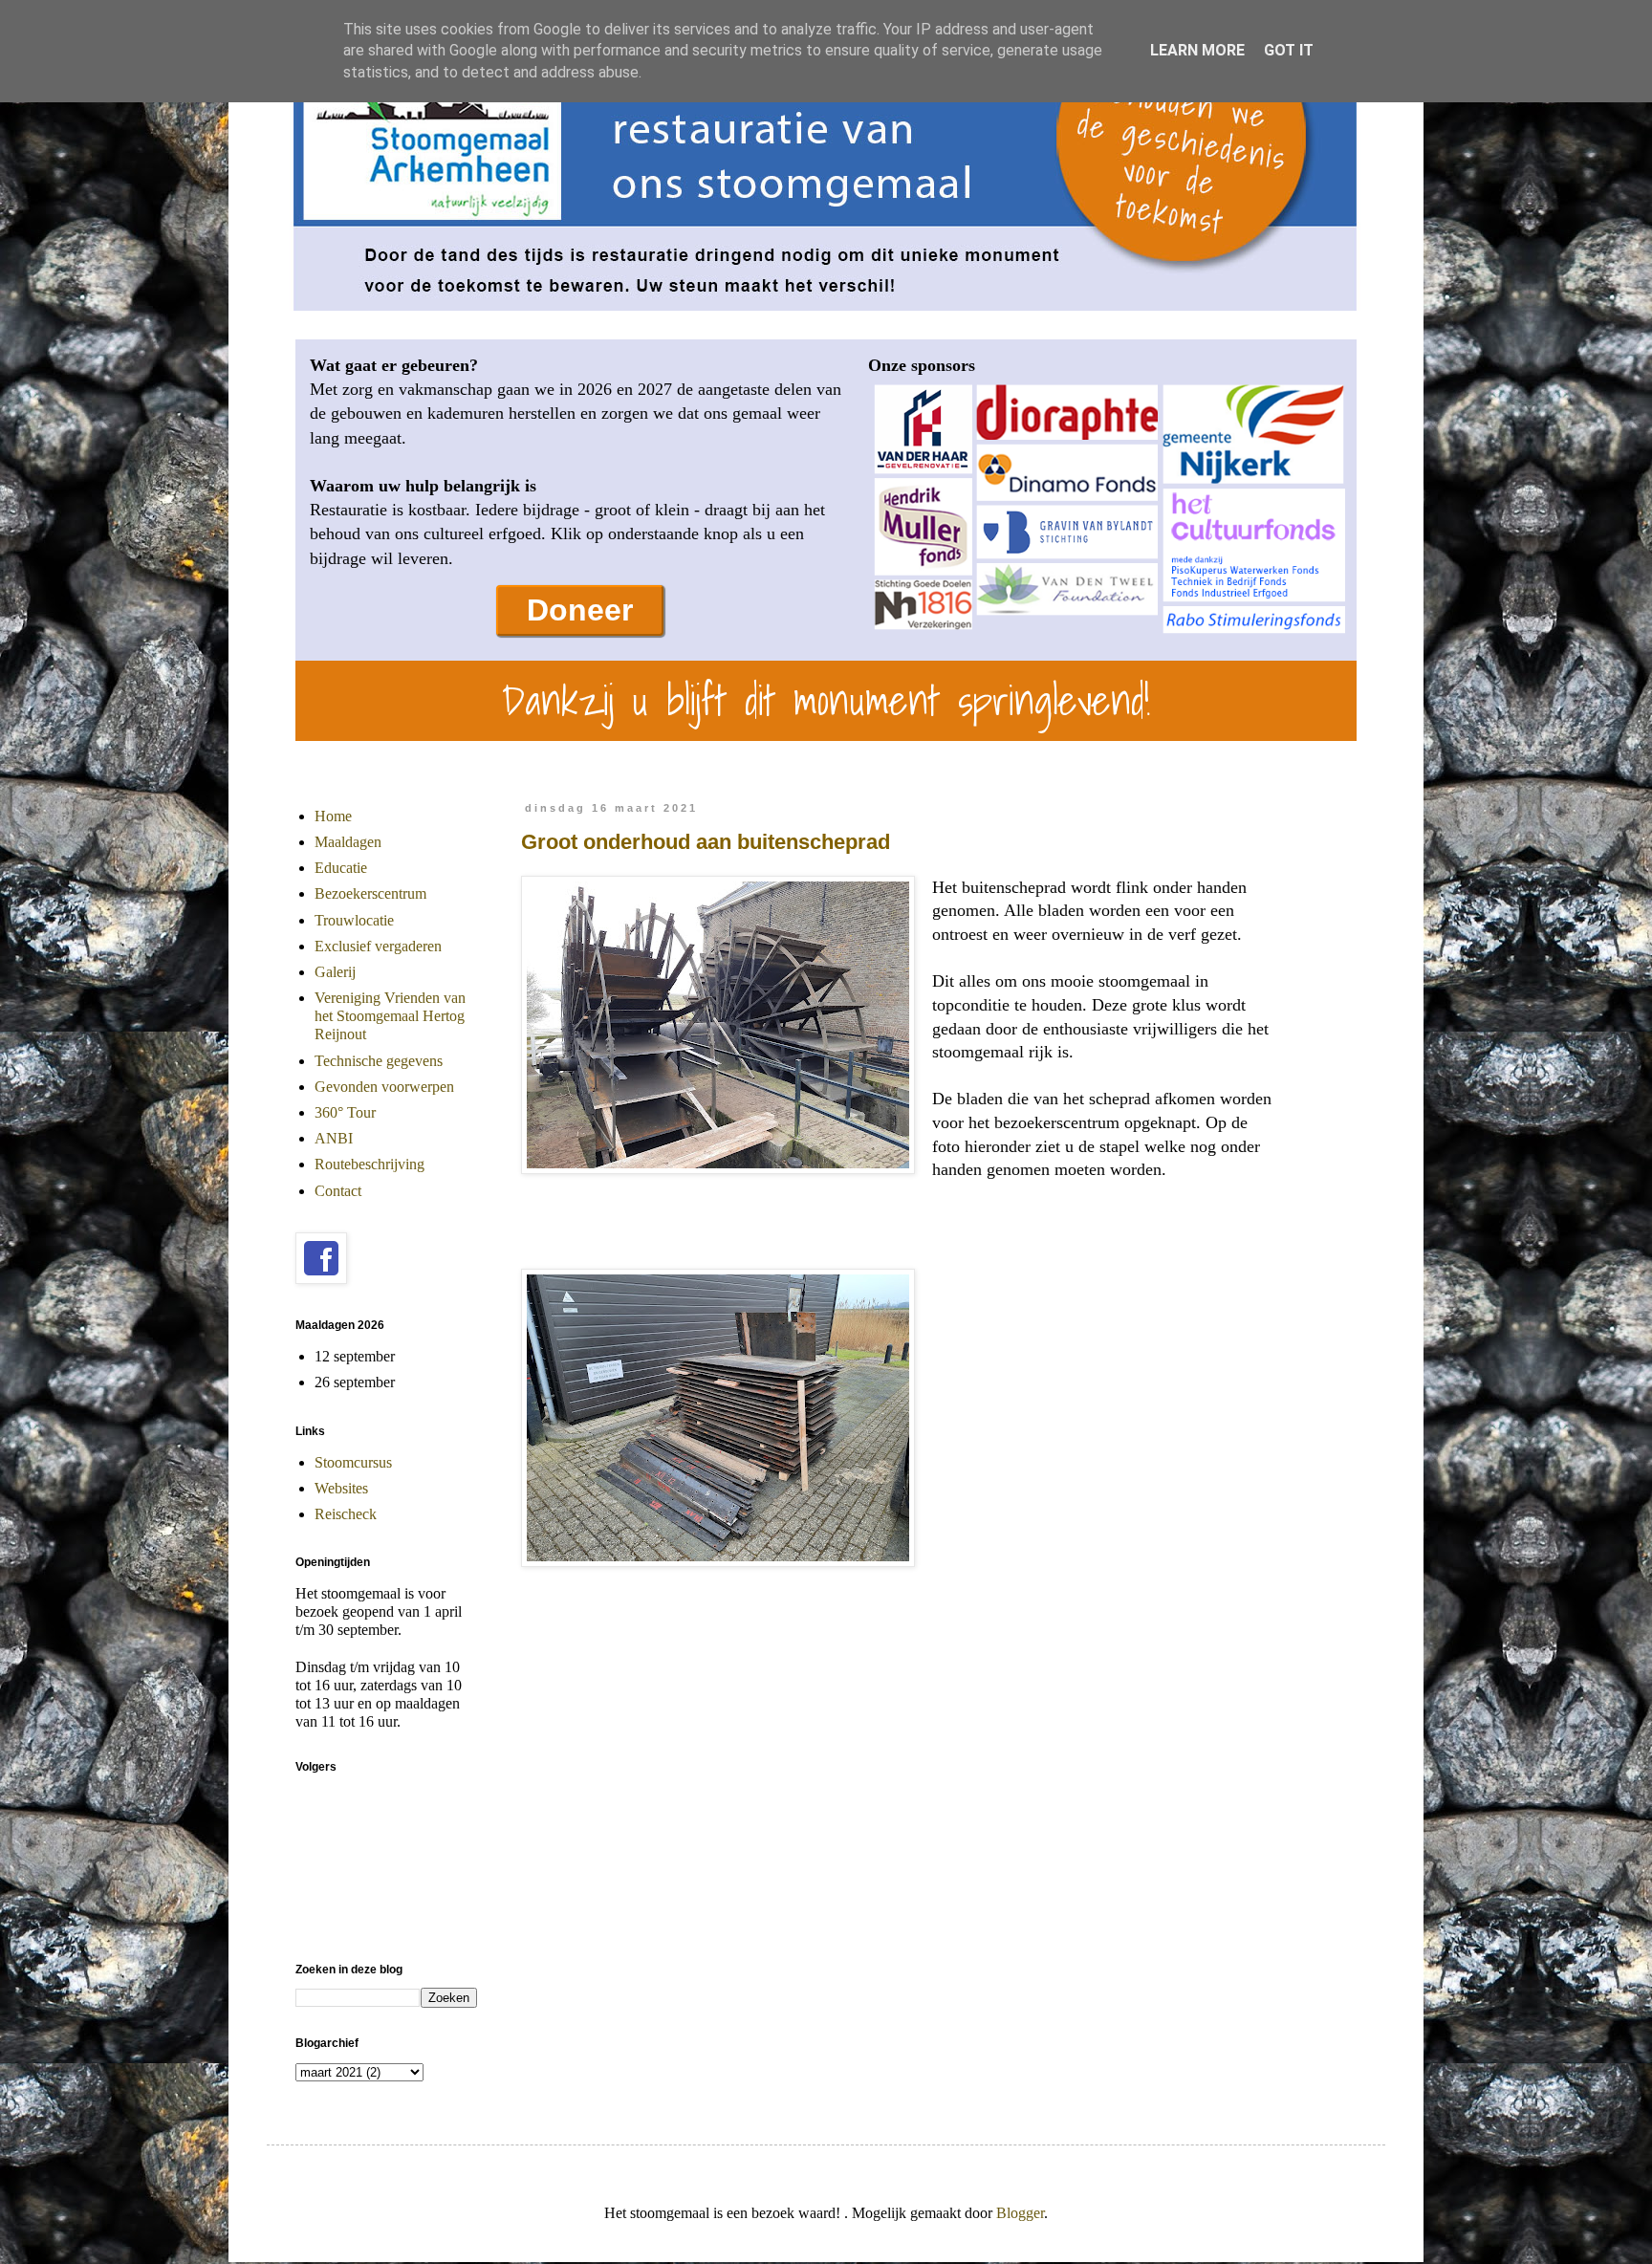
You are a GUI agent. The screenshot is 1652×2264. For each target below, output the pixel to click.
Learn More (1197, 50)
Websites (341, 1488)
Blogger (1020, 2213)
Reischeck (346, 1514)
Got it (1289, 50)
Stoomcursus (353, 1462)
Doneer (580, 610)
